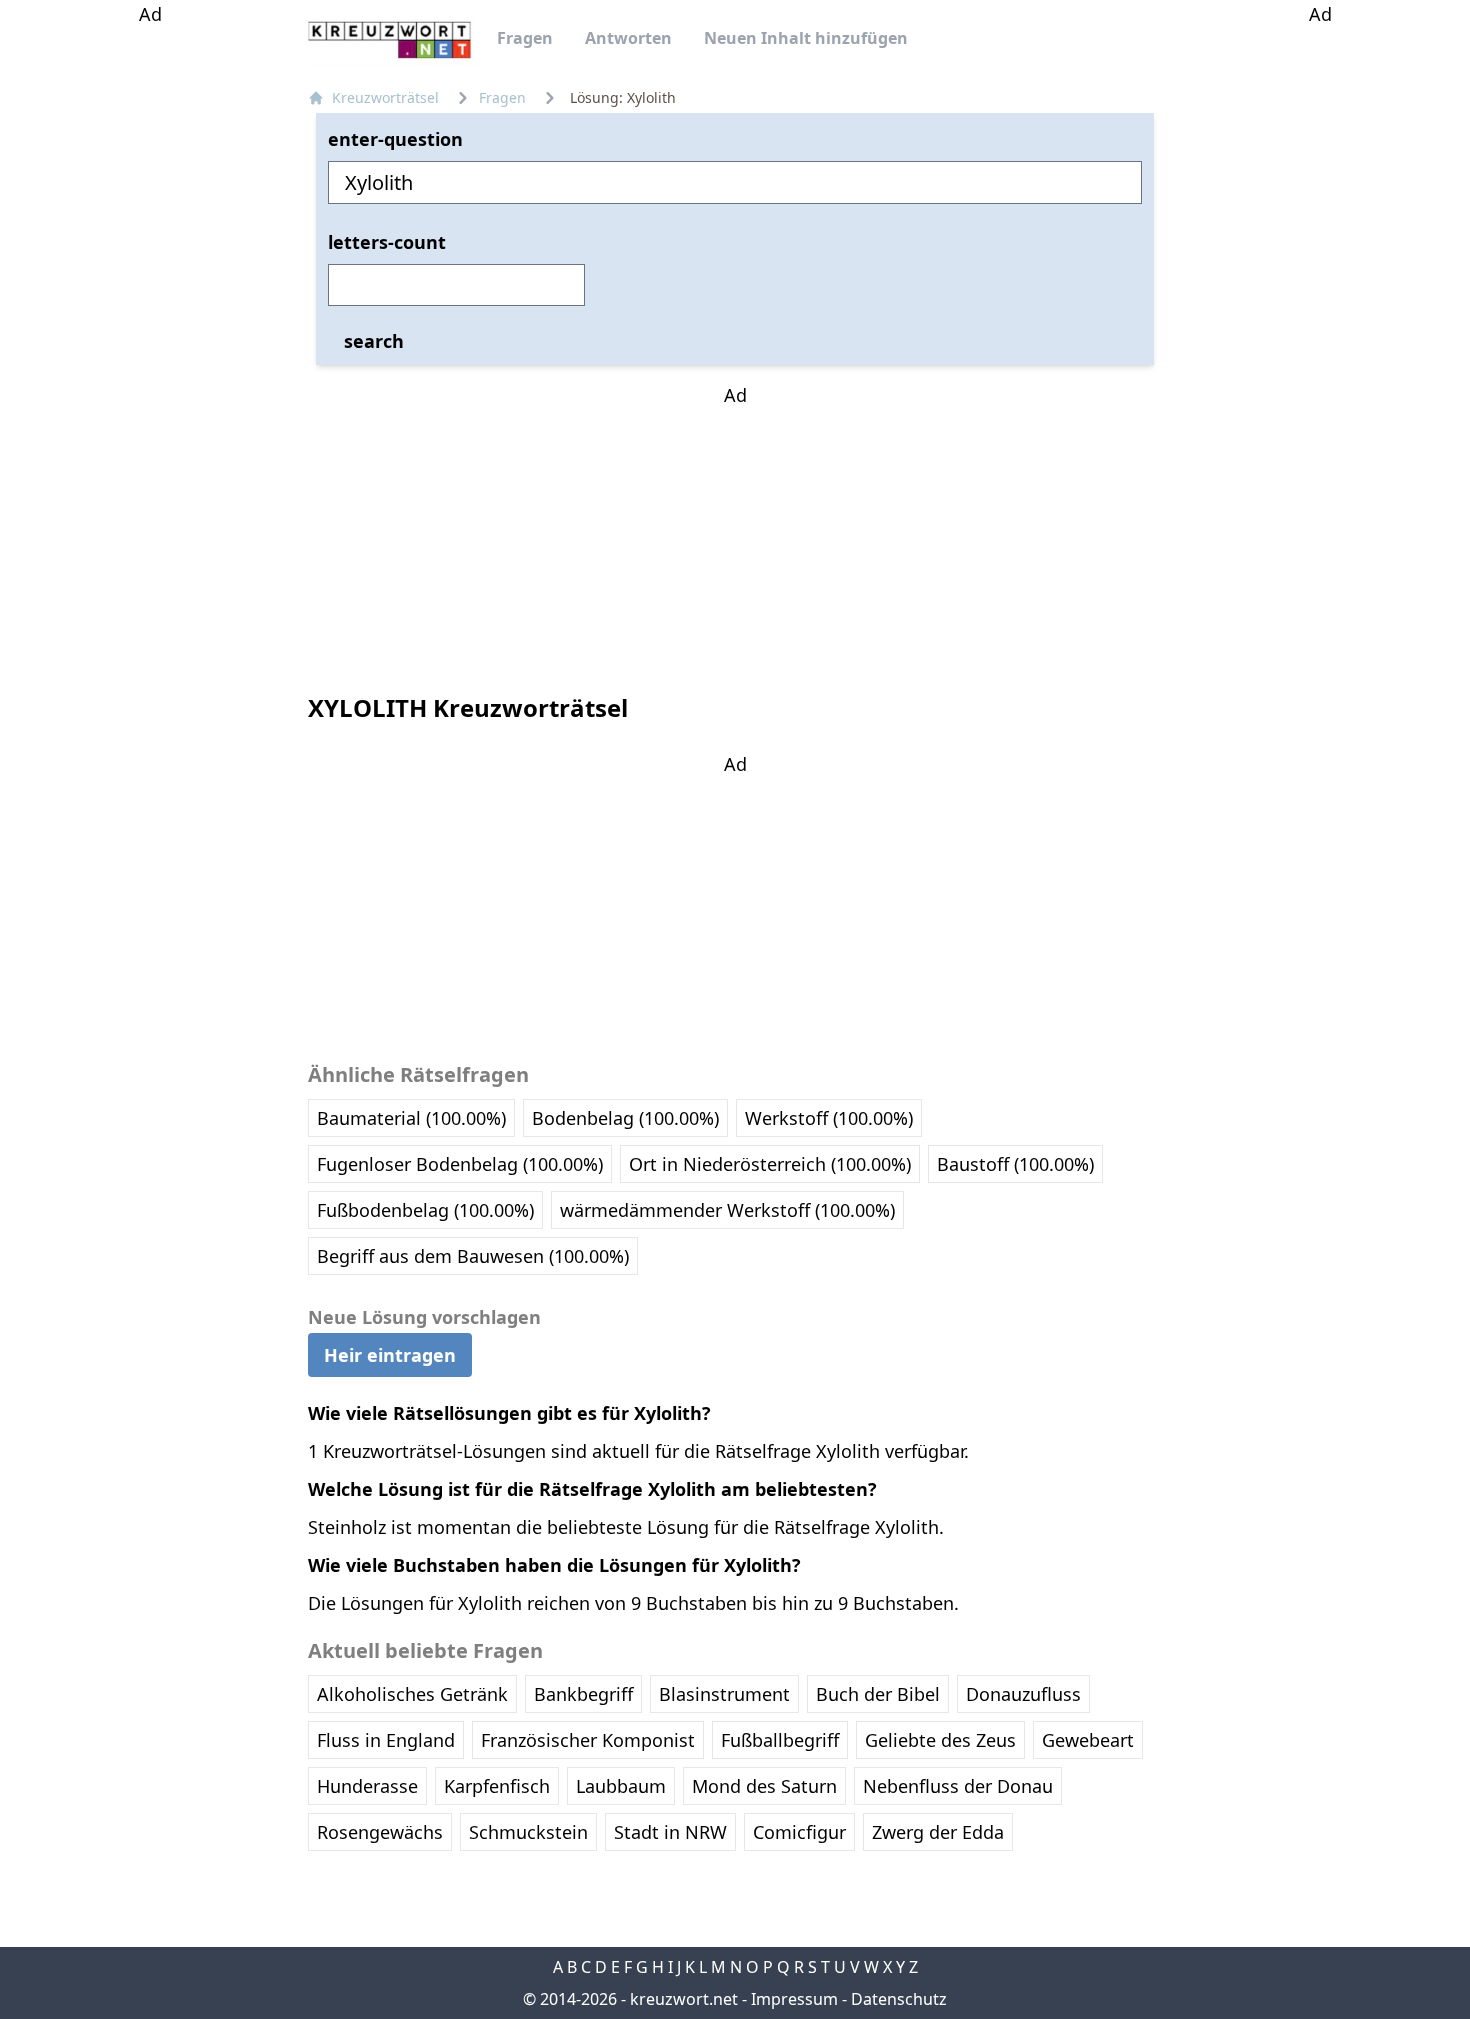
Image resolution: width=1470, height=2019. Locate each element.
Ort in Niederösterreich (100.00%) (770, 1164)
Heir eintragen (390, 1355)
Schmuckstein (528, 1832)
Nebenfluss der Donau (958, 1786)
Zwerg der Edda (938, 1832)
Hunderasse (367, 1786)
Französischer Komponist (588, 1740)
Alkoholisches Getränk (412, 1694)
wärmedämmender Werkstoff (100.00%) (727, 1210)
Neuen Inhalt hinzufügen (806, 38)
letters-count (387, 242)
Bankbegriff (583, 1694)
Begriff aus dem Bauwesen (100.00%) (473, 1256)
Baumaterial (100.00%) (411, 1118)
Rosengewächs (380, 1832)
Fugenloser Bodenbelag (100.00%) (460, 1164)
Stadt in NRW (670, 1832)
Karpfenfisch (497, 1786)
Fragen (525, 38)
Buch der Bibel (878, 1694)
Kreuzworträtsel (385, 97)
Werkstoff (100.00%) (829, 1118)
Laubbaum (621, 1786)
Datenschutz (899, 1999)
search (374, 341)
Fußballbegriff (780, 1740)
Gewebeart (1088, 1740)
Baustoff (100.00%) (1015, 1164)
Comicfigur (799, 1832)
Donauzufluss (1023, 1694)
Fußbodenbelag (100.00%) (425, 1210)
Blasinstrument (724, 1694)
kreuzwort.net (684, 1999)
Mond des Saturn (764, 1786)
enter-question (395, 139)
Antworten (628, 38)
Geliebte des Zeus (940, 1740)
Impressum (794, 1999)
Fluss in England (386, 1740)
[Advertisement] (150, 328)
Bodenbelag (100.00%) (625, 1118)
